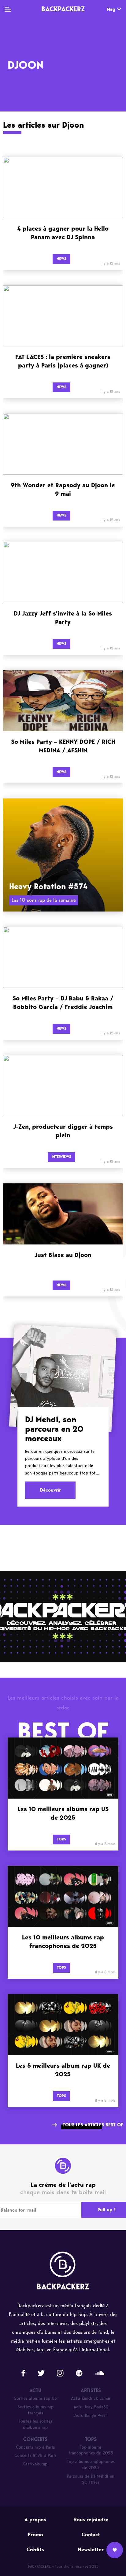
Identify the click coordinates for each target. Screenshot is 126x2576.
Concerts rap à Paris (35, 2447)
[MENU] (8, 9)
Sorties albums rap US (35, 2398)
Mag (111, 9)
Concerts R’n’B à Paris (35, 2455)
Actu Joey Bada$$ (91, 2407)
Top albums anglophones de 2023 (91, 2465)
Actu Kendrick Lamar (91, 2398)
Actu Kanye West (91, 2415)
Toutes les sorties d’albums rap (35, 2424)
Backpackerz (63, 9)
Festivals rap (35, 2464)
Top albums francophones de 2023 (91, 2450)
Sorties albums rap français (35, 2410)
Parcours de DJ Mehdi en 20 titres (91, 2479)
